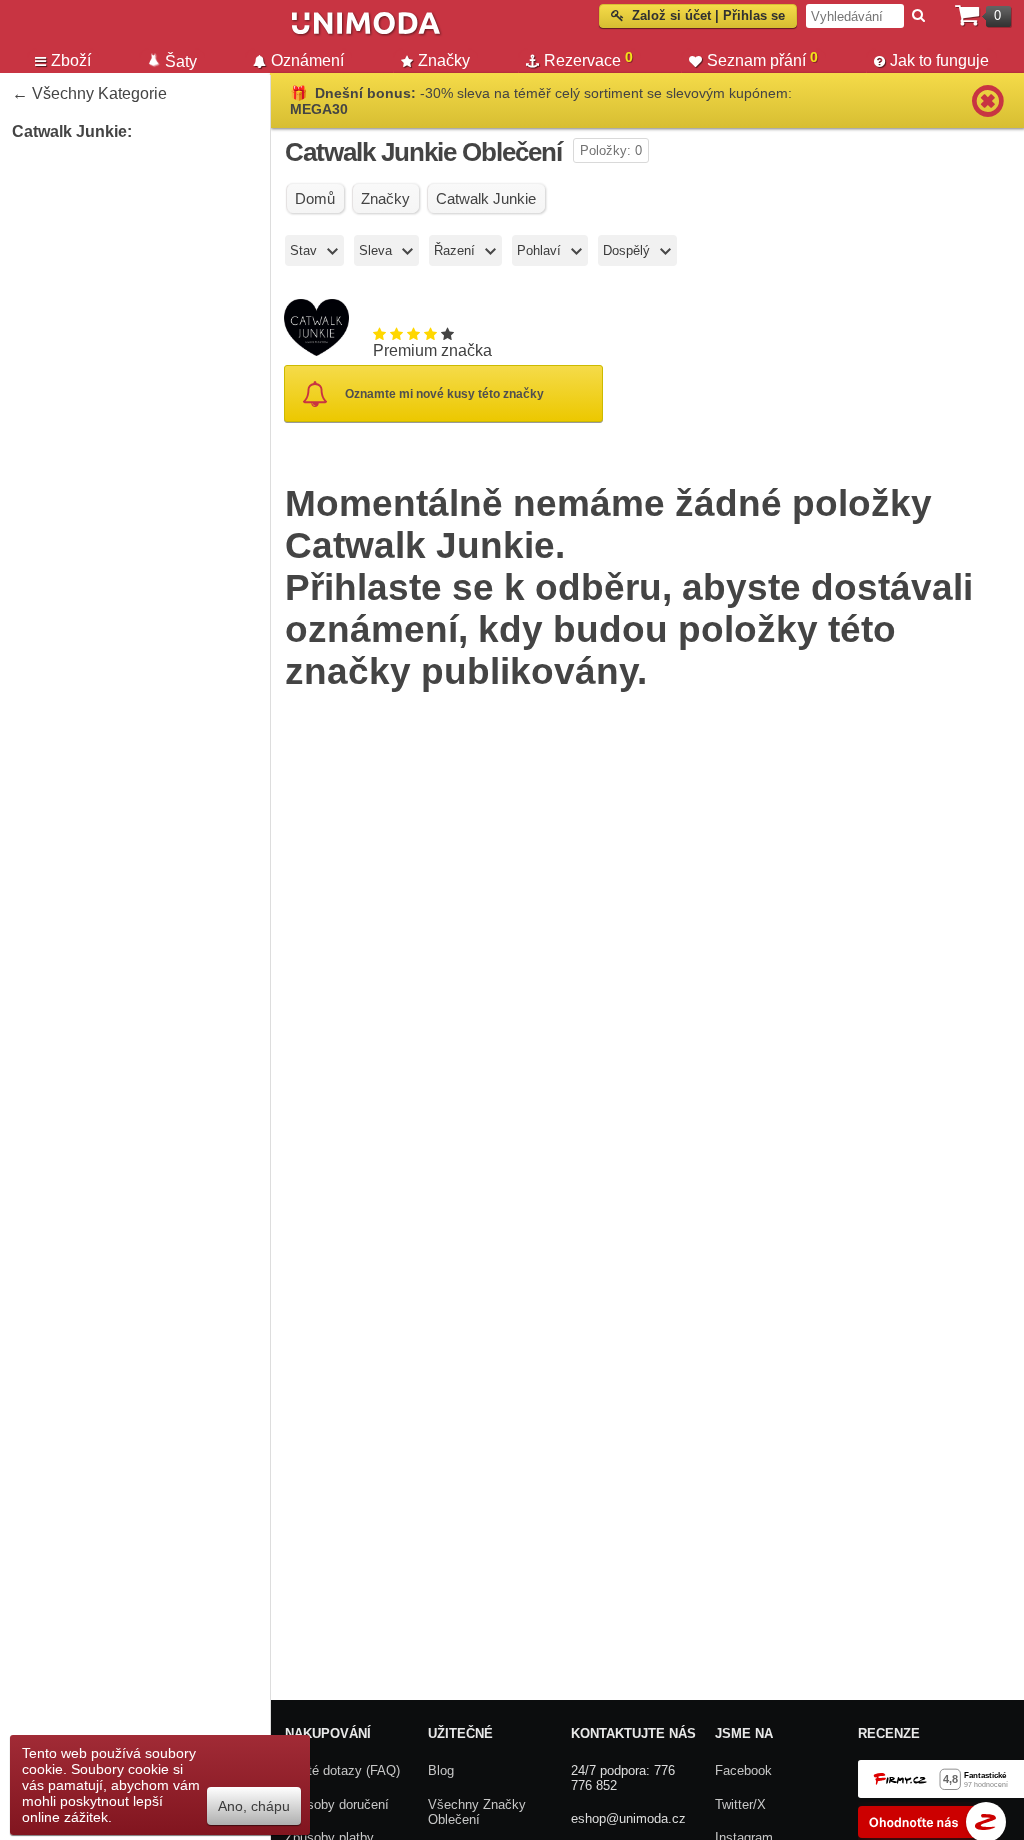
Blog (441, 1770)
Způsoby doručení (337, 1804)
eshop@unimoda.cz (628, 1818)
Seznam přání (762, 59)
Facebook (743, 1770)
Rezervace (588, 59)
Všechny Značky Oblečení (477, 1812)
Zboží (71, 60)
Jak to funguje (939, 60)
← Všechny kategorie (89, 93)
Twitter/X (740, 1804)
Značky (444, 60)
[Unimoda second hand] (486, 32)
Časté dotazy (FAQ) (342, 1770)
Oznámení (307, 60)
